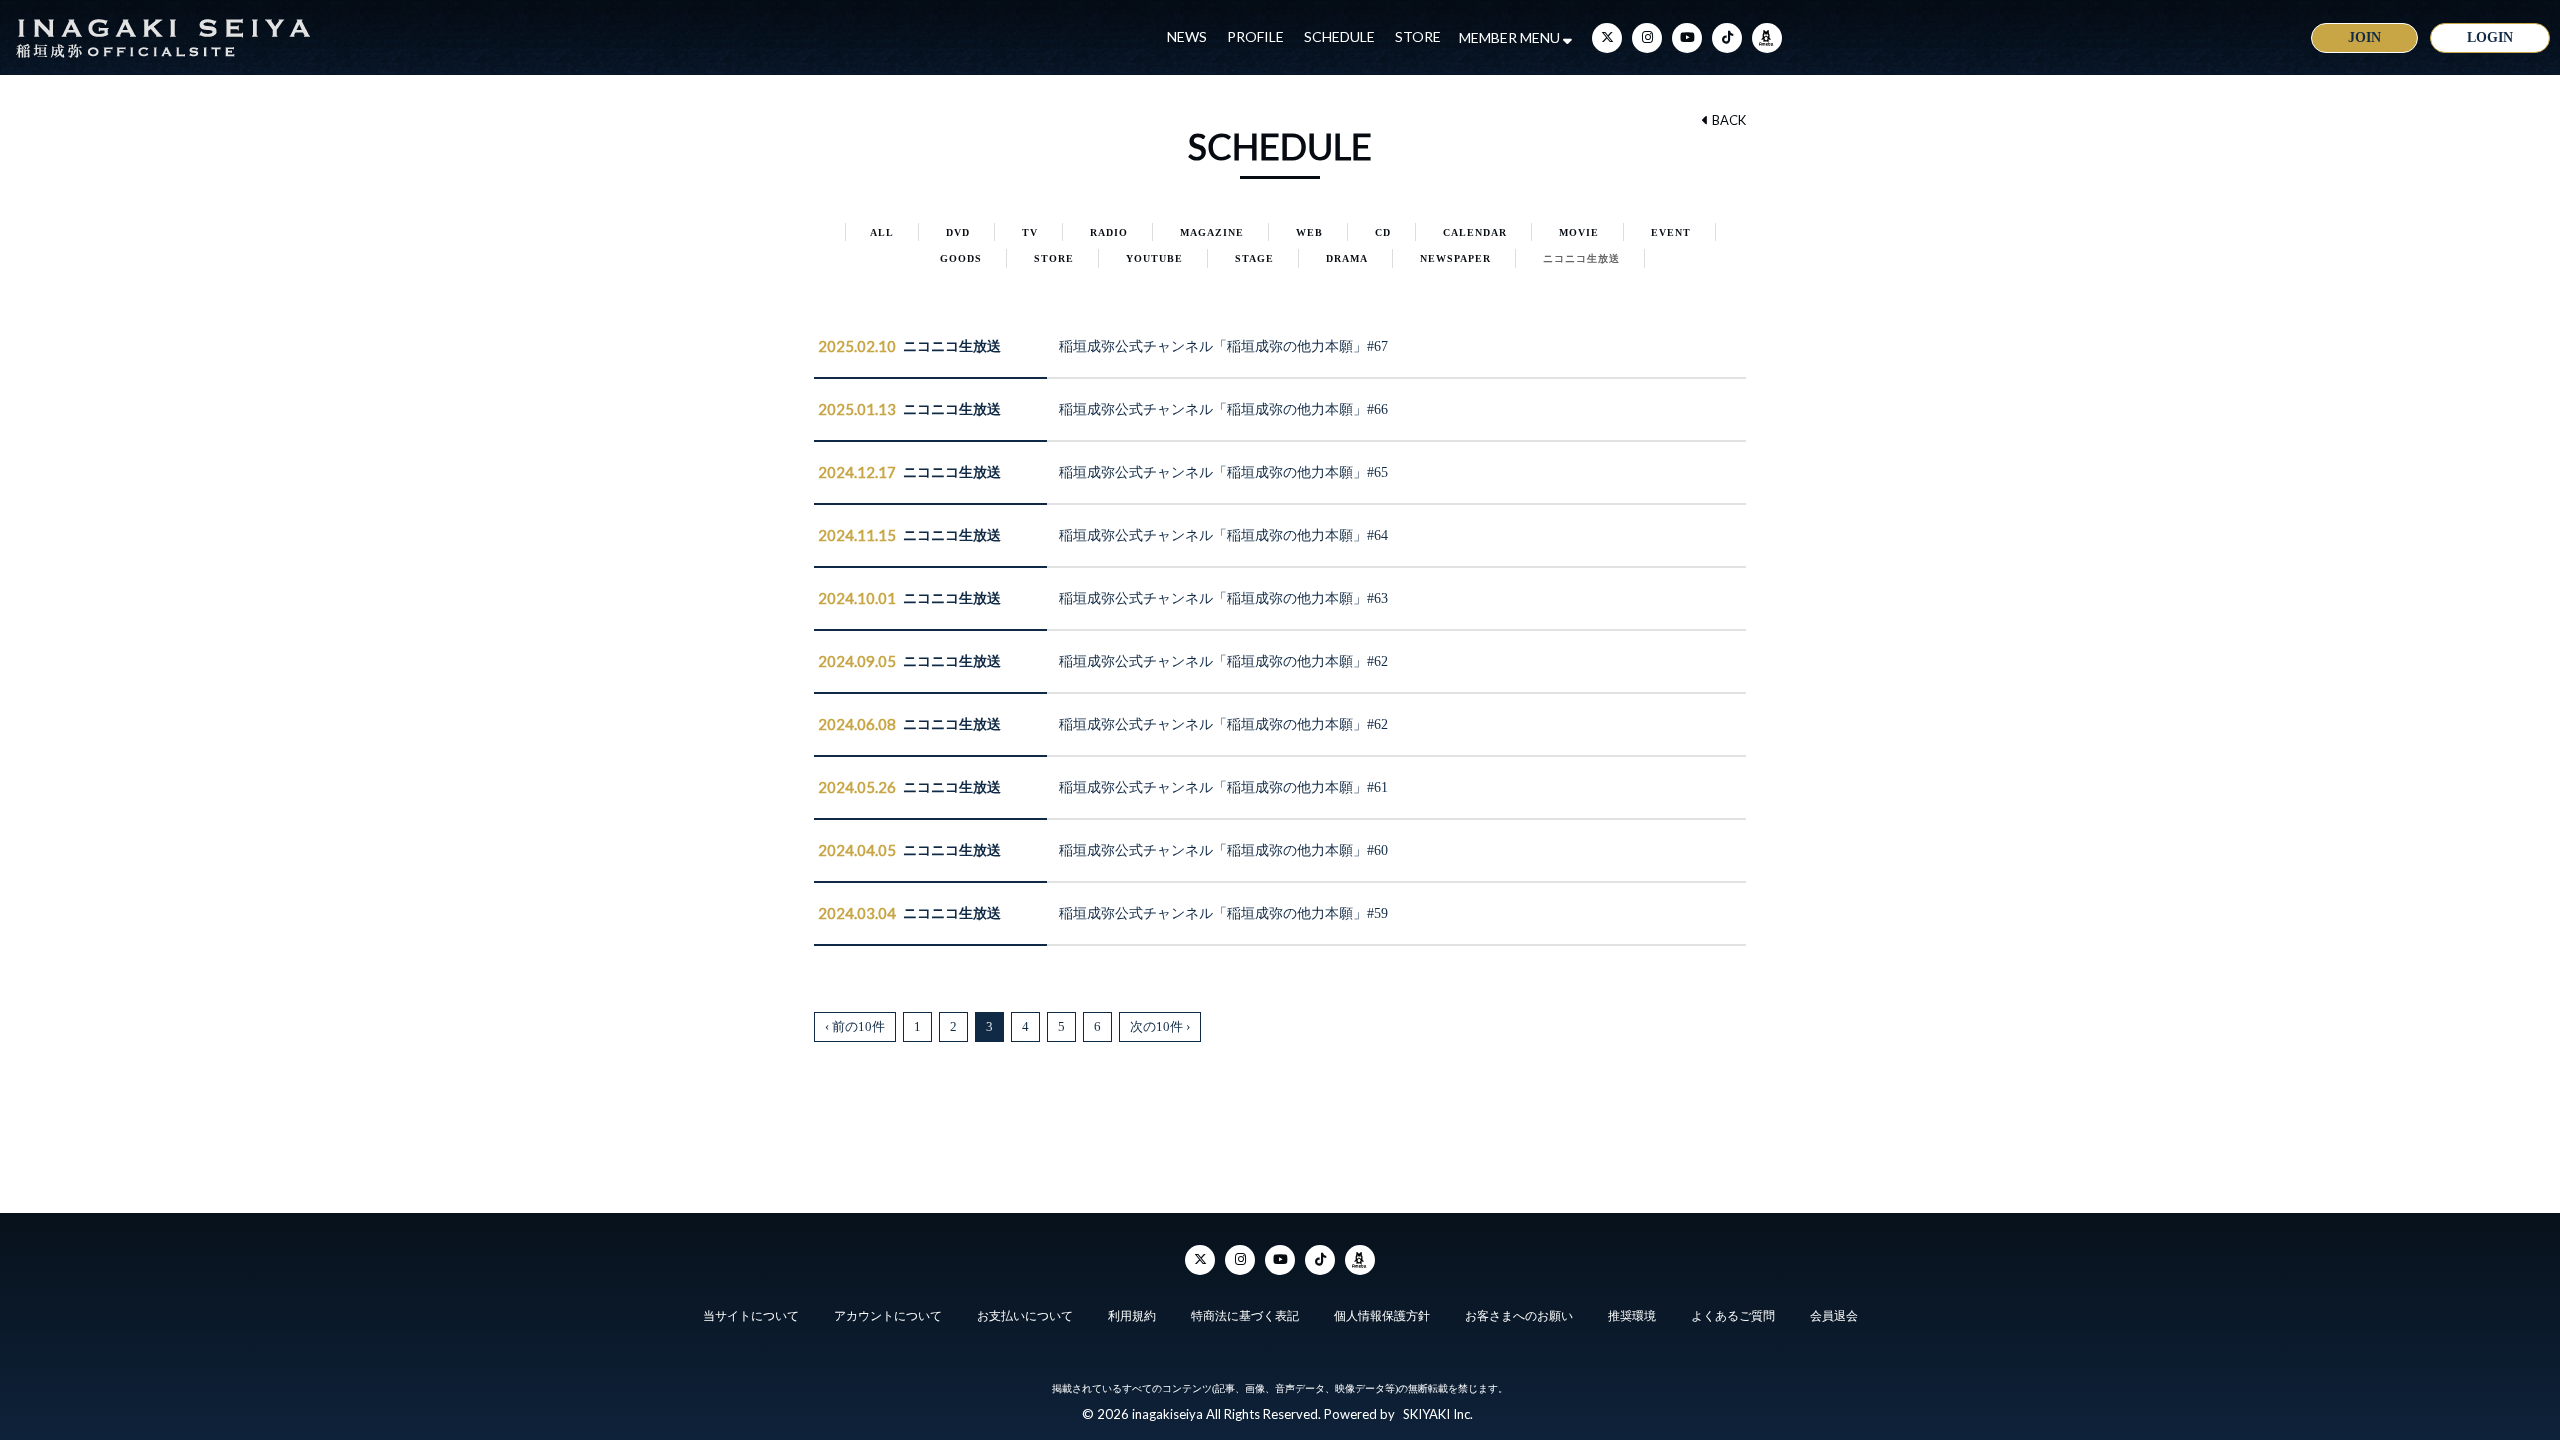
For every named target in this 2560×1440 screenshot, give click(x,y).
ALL (882, 232)
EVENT (1671, 232)
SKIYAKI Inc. (1438, 1414)
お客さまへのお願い (1519, 1316)
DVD (958, 232)
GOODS (961, 258)
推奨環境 (1632, 1316)
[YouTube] (1687, 38)
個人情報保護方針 (1382, 1316)
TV (1030, 232)
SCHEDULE (1339, 36)
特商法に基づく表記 (1245, 1316)
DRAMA (1347, 258)
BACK (1727, 120)
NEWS (1187, 36)
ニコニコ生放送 (1581, 258)
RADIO (1109, 232)
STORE (1418, 36)
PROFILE (1255, 36)
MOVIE (1579, 232)
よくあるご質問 (1733, 1316)
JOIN (2364, 37)
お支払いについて (1025, 1316)
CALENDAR (1475, 232)
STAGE (1254, 258)
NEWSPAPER (1455, 258)
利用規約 (1132, 1316)
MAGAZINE (1212, 232)
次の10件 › (1160, 1026)
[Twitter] (1607, 38)
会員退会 (1834, 1316)
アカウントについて (888, 1316)
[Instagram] (1647, 38)
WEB (1309, 232)
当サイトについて (751, 1316)
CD (1383, 232)
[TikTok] (1727, 38)
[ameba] (1767, 38)
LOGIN (2490, 37)
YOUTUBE (1154, 258)
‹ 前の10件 (855, 1026)
